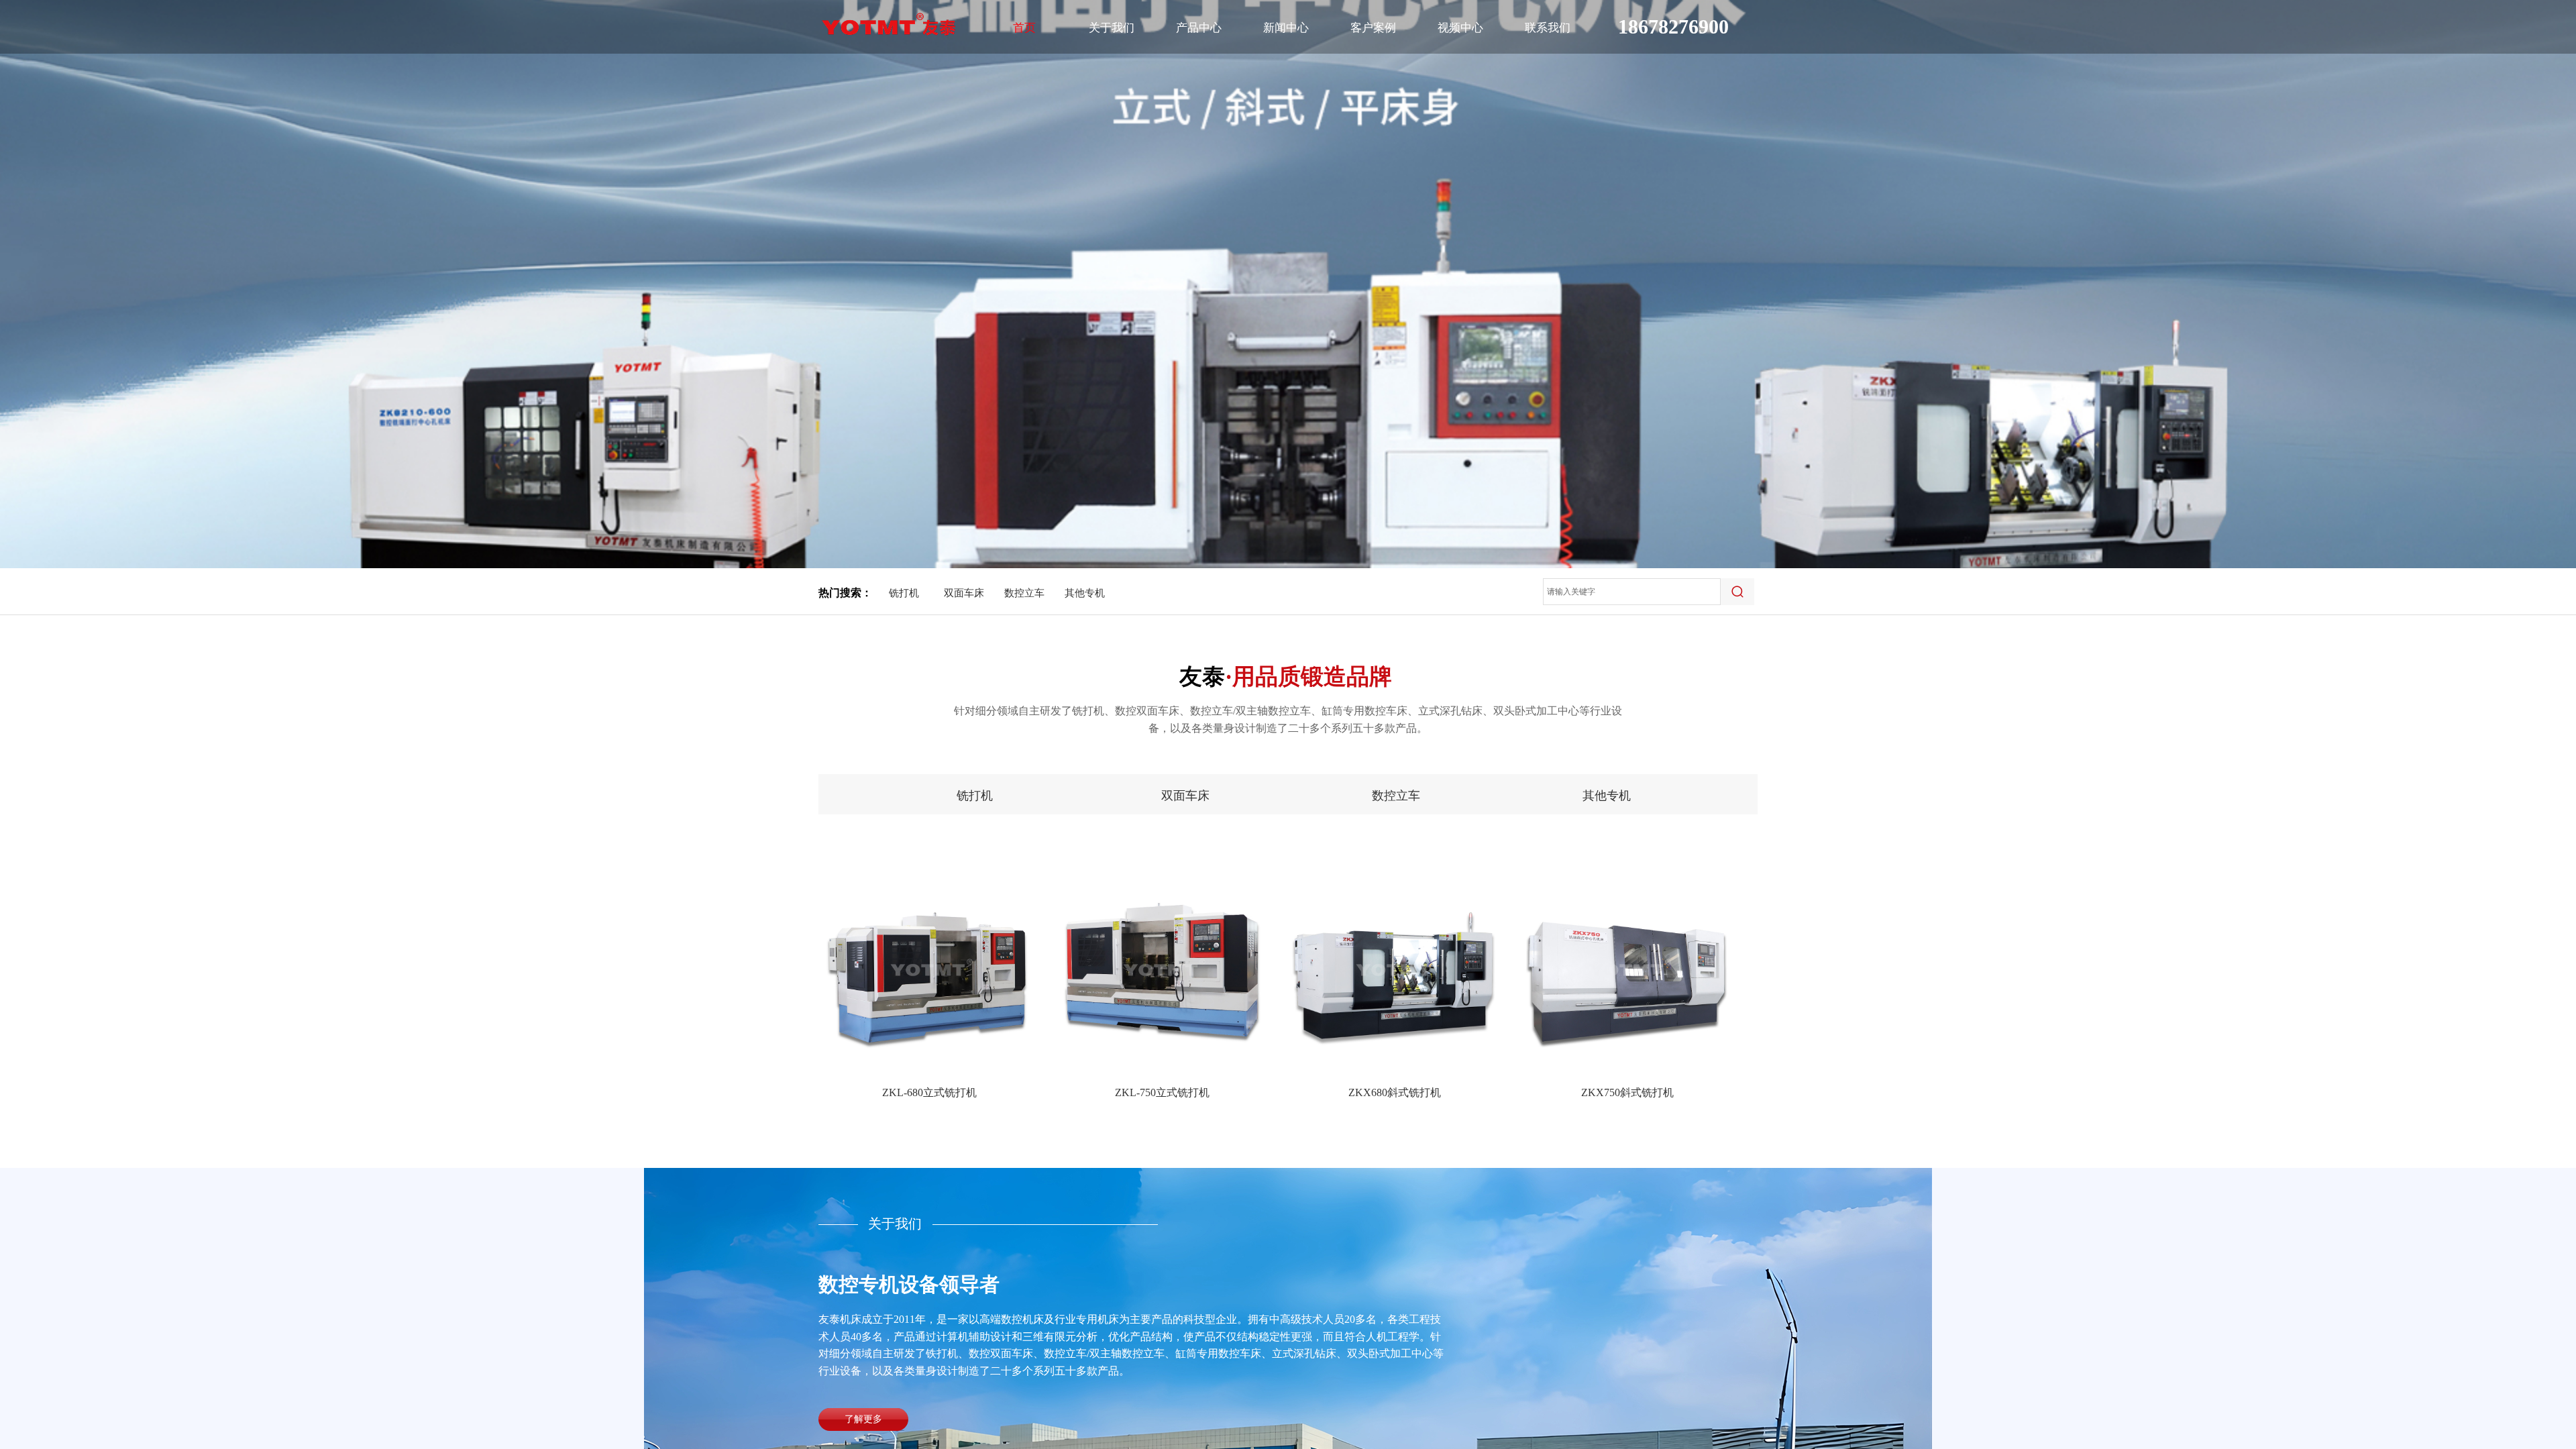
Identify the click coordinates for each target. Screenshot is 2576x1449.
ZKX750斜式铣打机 (1627, 1092)
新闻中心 (1286, 28)
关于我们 (1112, 28)
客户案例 (1373, 28)
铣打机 (904, 593)
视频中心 (1460, 28)
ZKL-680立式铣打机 (929, 1092)
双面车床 (964, 593)
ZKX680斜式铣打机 (1395, 1092)
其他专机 (1085, 593)
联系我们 (1548, 28)
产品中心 (1199, 28)
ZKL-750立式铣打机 (1162, 1092)
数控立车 (1024, 593)
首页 (1024, 28)
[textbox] (1632, 592)
